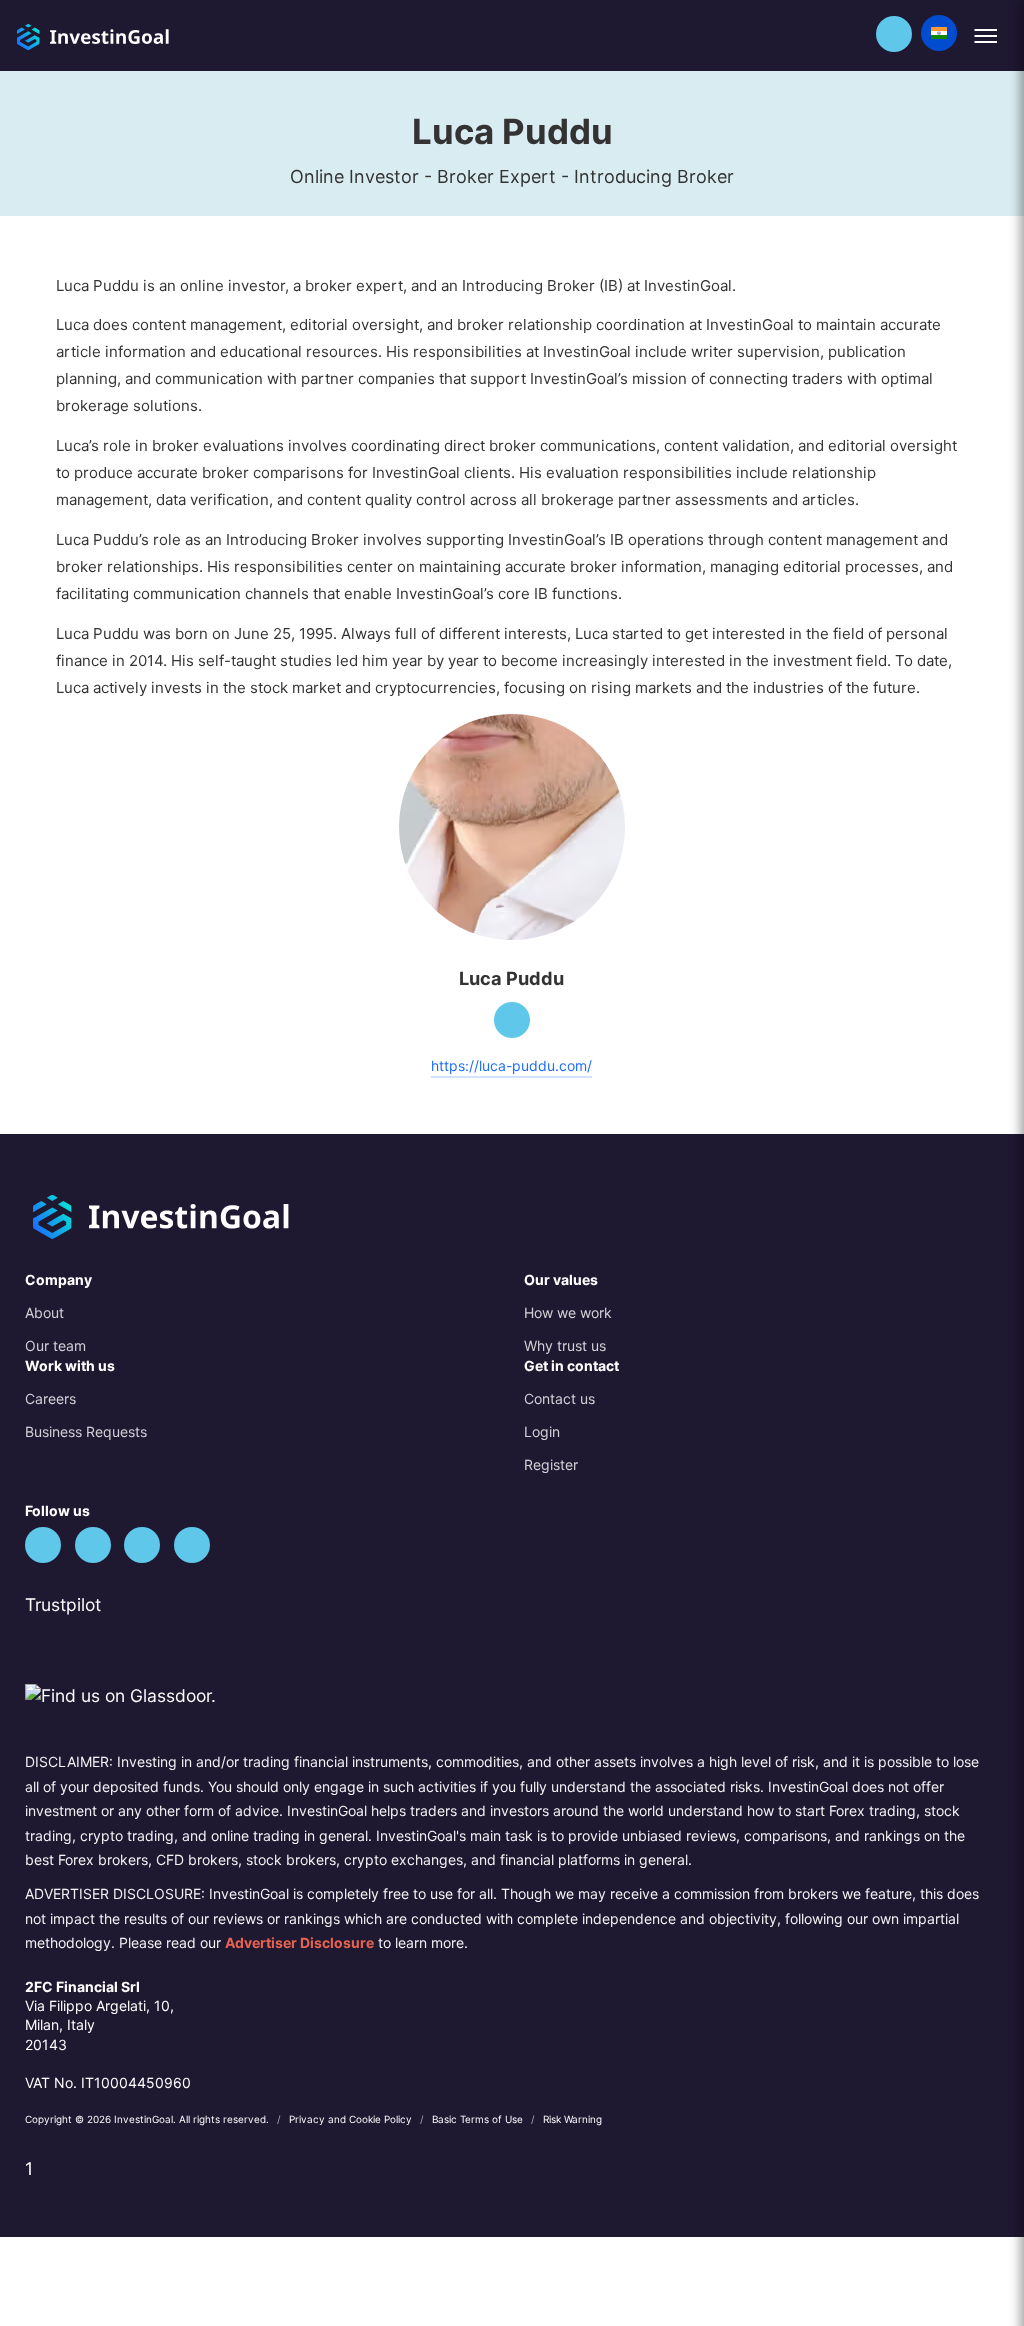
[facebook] (93, 1545)
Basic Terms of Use (479, 2119)
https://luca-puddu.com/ (511, 1065)
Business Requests (86, 1431)
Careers (50, 1398)
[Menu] (984, 35)
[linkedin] (142, 1545)
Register (551, 1464)
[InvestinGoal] (136, 34)
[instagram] (192, 1545)
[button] (894, 34)
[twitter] (43, 1545)
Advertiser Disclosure (299, 1942)
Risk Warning (572, 2119)
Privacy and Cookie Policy (352, 2119)
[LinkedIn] (512, 1020)
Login (542, 1431)
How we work (568, 1312)
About (44, 1312)
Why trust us (565, 1345)
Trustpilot (63, 1604)
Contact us (559, 1398)
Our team (55, 1345)
